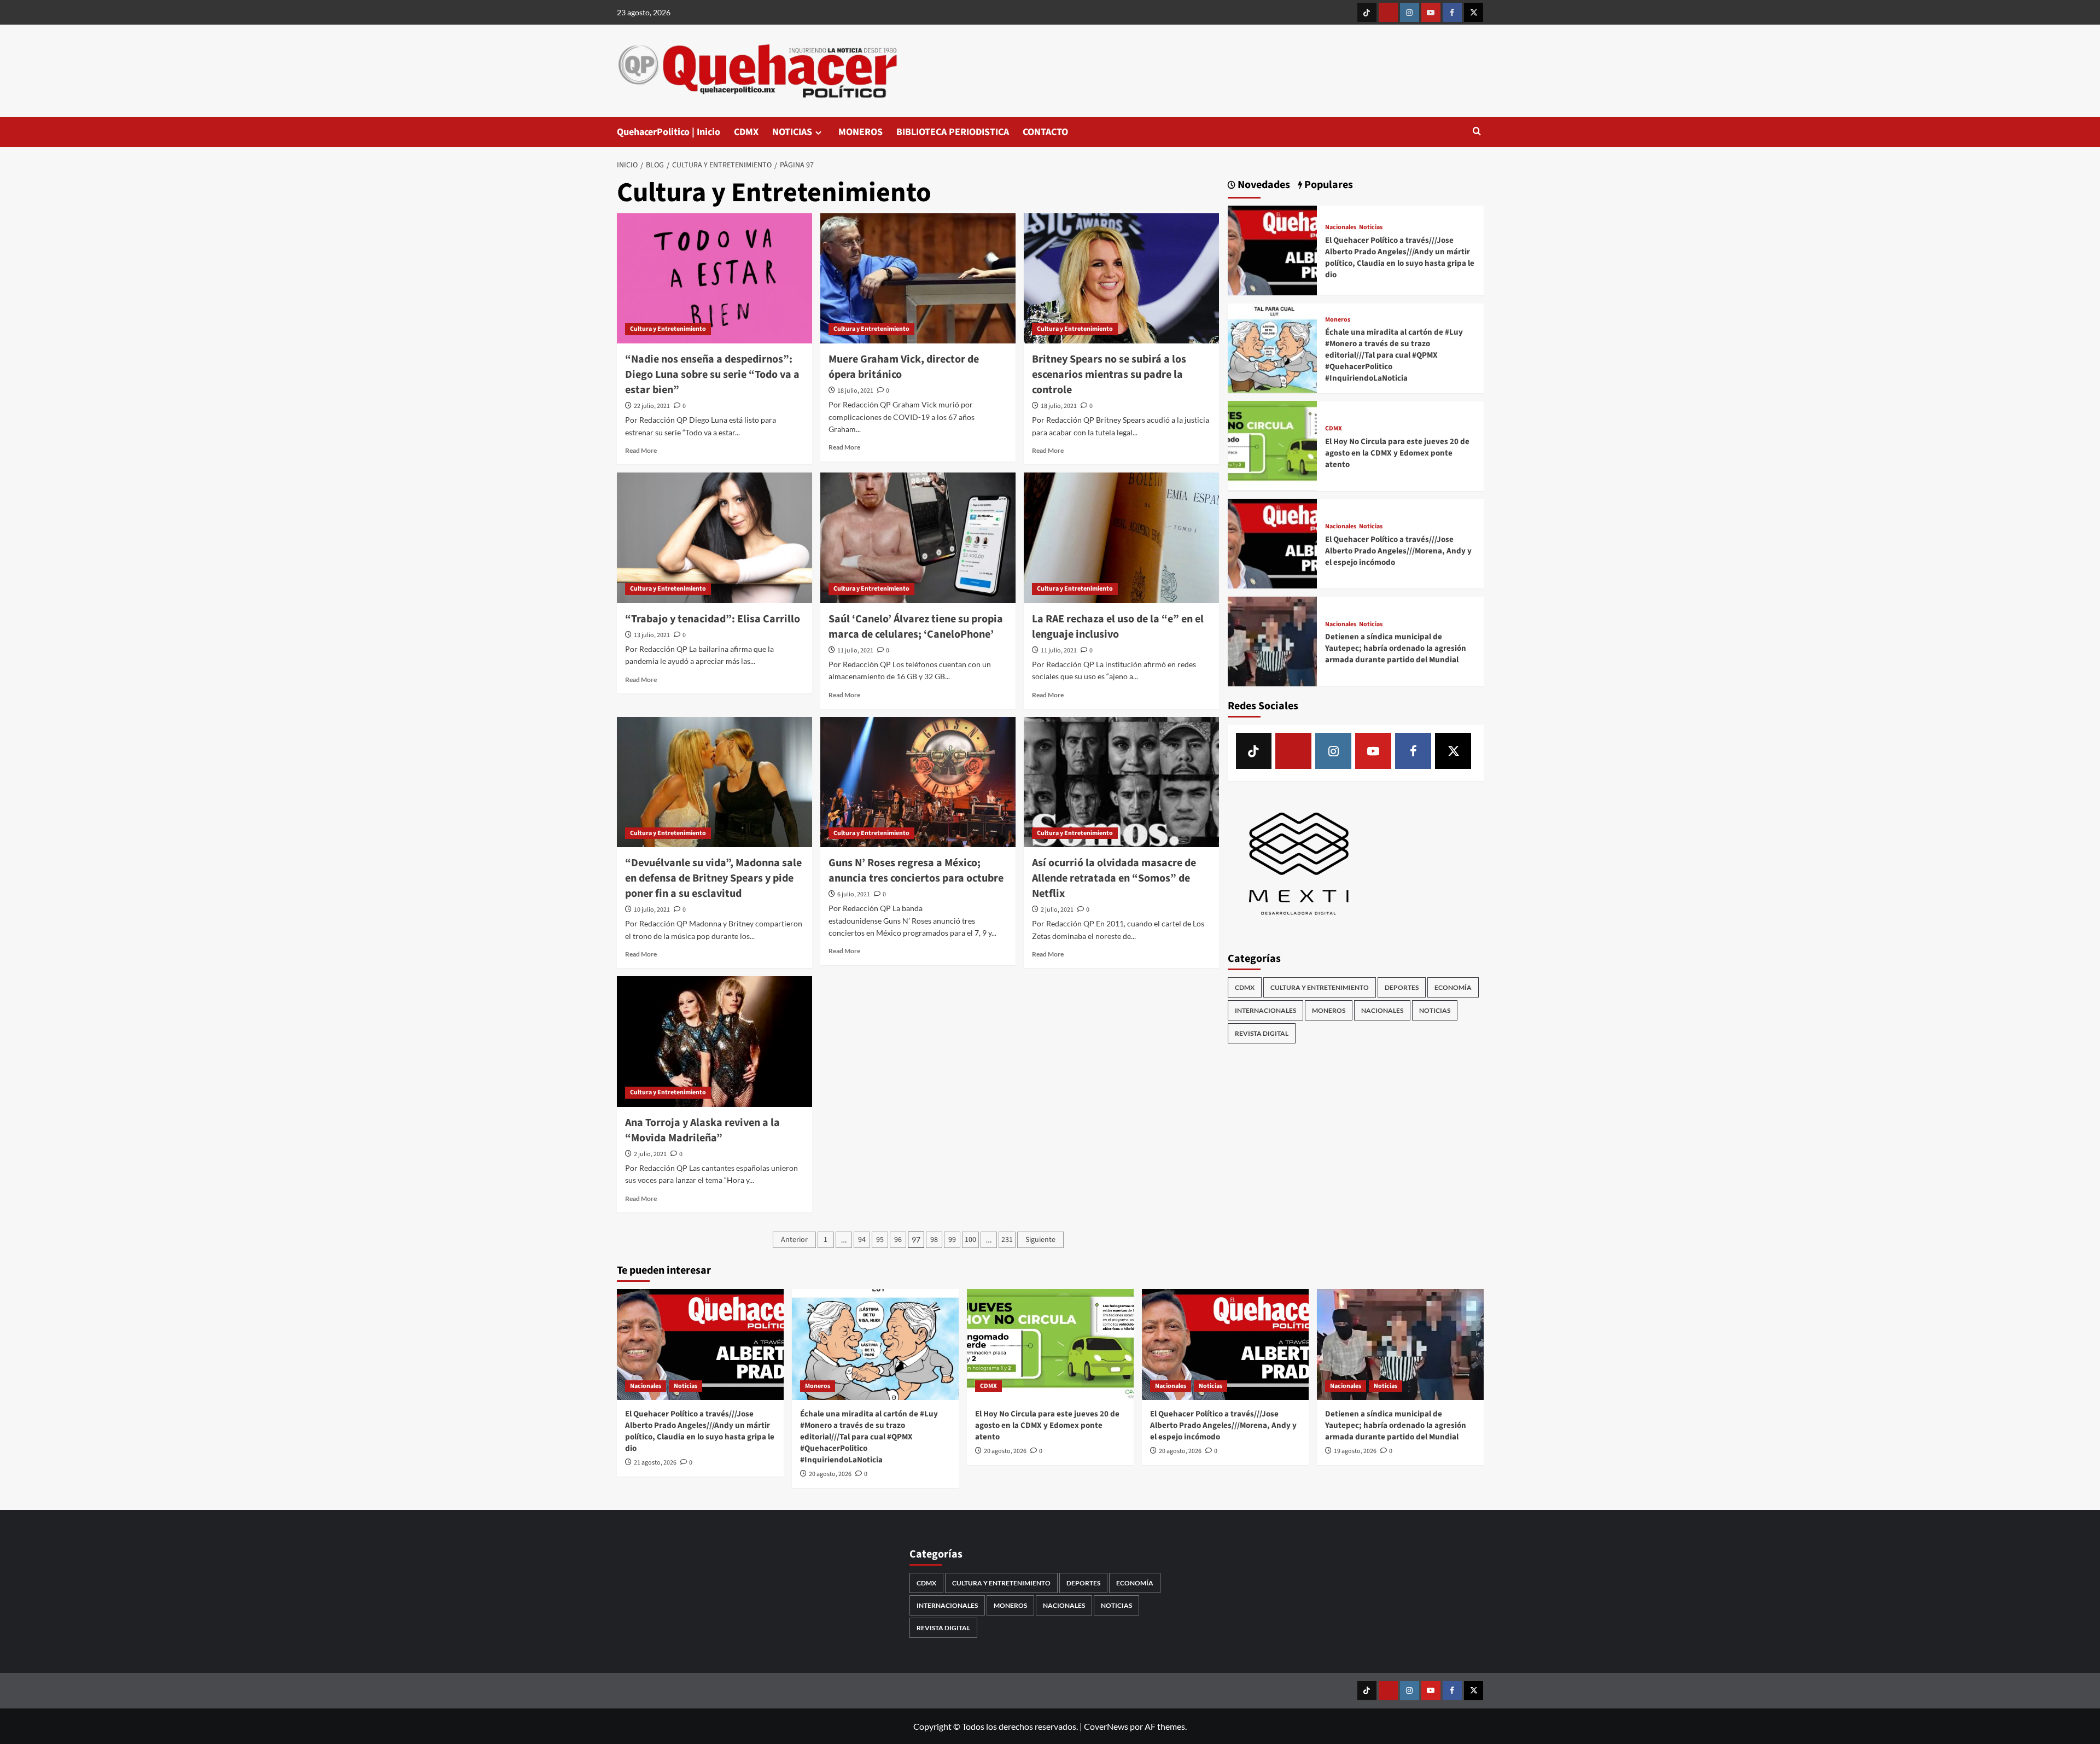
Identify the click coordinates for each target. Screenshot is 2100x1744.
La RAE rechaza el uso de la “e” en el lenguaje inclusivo (1118, 627)
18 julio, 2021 (855, 391)
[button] (1477, 132)
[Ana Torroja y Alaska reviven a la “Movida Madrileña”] (714, 1041)
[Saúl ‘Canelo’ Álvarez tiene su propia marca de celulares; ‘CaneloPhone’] (918, 538)
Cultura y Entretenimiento (668, 329)
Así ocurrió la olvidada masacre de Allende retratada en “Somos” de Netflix (1114, 878)
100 (970, 1240)
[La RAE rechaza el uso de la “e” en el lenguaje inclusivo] (1121, 538)
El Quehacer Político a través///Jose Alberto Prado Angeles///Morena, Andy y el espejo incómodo (1398, 550)
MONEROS (861, 132)
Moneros (1338, 319)
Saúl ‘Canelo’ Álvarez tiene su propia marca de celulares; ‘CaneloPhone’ (916, 627)
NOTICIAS (792, 132)
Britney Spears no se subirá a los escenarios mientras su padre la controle (1109, 375)
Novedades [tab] (1263, 185)
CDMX (746, 132)
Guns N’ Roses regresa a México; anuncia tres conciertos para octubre (916, 871)
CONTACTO (1045, 132)
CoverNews (1106, 1726)
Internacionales (1265, 1010)
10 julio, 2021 (652, 910)
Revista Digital (1262, 1033)
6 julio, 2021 (854, 894)
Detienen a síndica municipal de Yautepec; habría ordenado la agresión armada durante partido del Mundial (1396, 648)
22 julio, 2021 (652, 406)
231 (1007, 1240)
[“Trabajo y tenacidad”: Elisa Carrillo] (714, 538)
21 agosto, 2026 (655, 1463)
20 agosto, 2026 (830, 1474)
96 (898, 1240)
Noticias (1371, 228)
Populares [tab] (1328, 185)
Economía (1453, 987)
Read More (641, 450)
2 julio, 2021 (1057, 910)
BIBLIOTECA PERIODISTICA (953, 132)
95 (880, 1240)
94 (862, 1240)
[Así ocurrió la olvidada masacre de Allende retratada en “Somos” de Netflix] (1121, 782)
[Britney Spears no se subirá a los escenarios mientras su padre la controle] (1121, 278)
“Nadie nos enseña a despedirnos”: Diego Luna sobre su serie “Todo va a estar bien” (712, 375)
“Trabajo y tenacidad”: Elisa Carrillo (713, 619)
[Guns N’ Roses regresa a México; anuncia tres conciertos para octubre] (918, 782)
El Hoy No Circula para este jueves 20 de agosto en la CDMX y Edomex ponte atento (1397, 453)
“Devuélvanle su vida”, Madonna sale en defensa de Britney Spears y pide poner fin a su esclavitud (713, 878)
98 (934, 1240)
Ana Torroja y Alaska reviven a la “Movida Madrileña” (702, 1130)
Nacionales (1341, 228)
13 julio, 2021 (652, 635)
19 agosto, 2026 (1355, 1451)
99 (952, 1240)
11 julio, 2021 (855, 651)
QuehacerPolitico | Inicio (669, 132)
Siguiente (1040, 1240)
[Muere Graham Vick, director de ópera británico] (918, 278)
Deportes (1402, 987)
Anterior (794, 1240)
